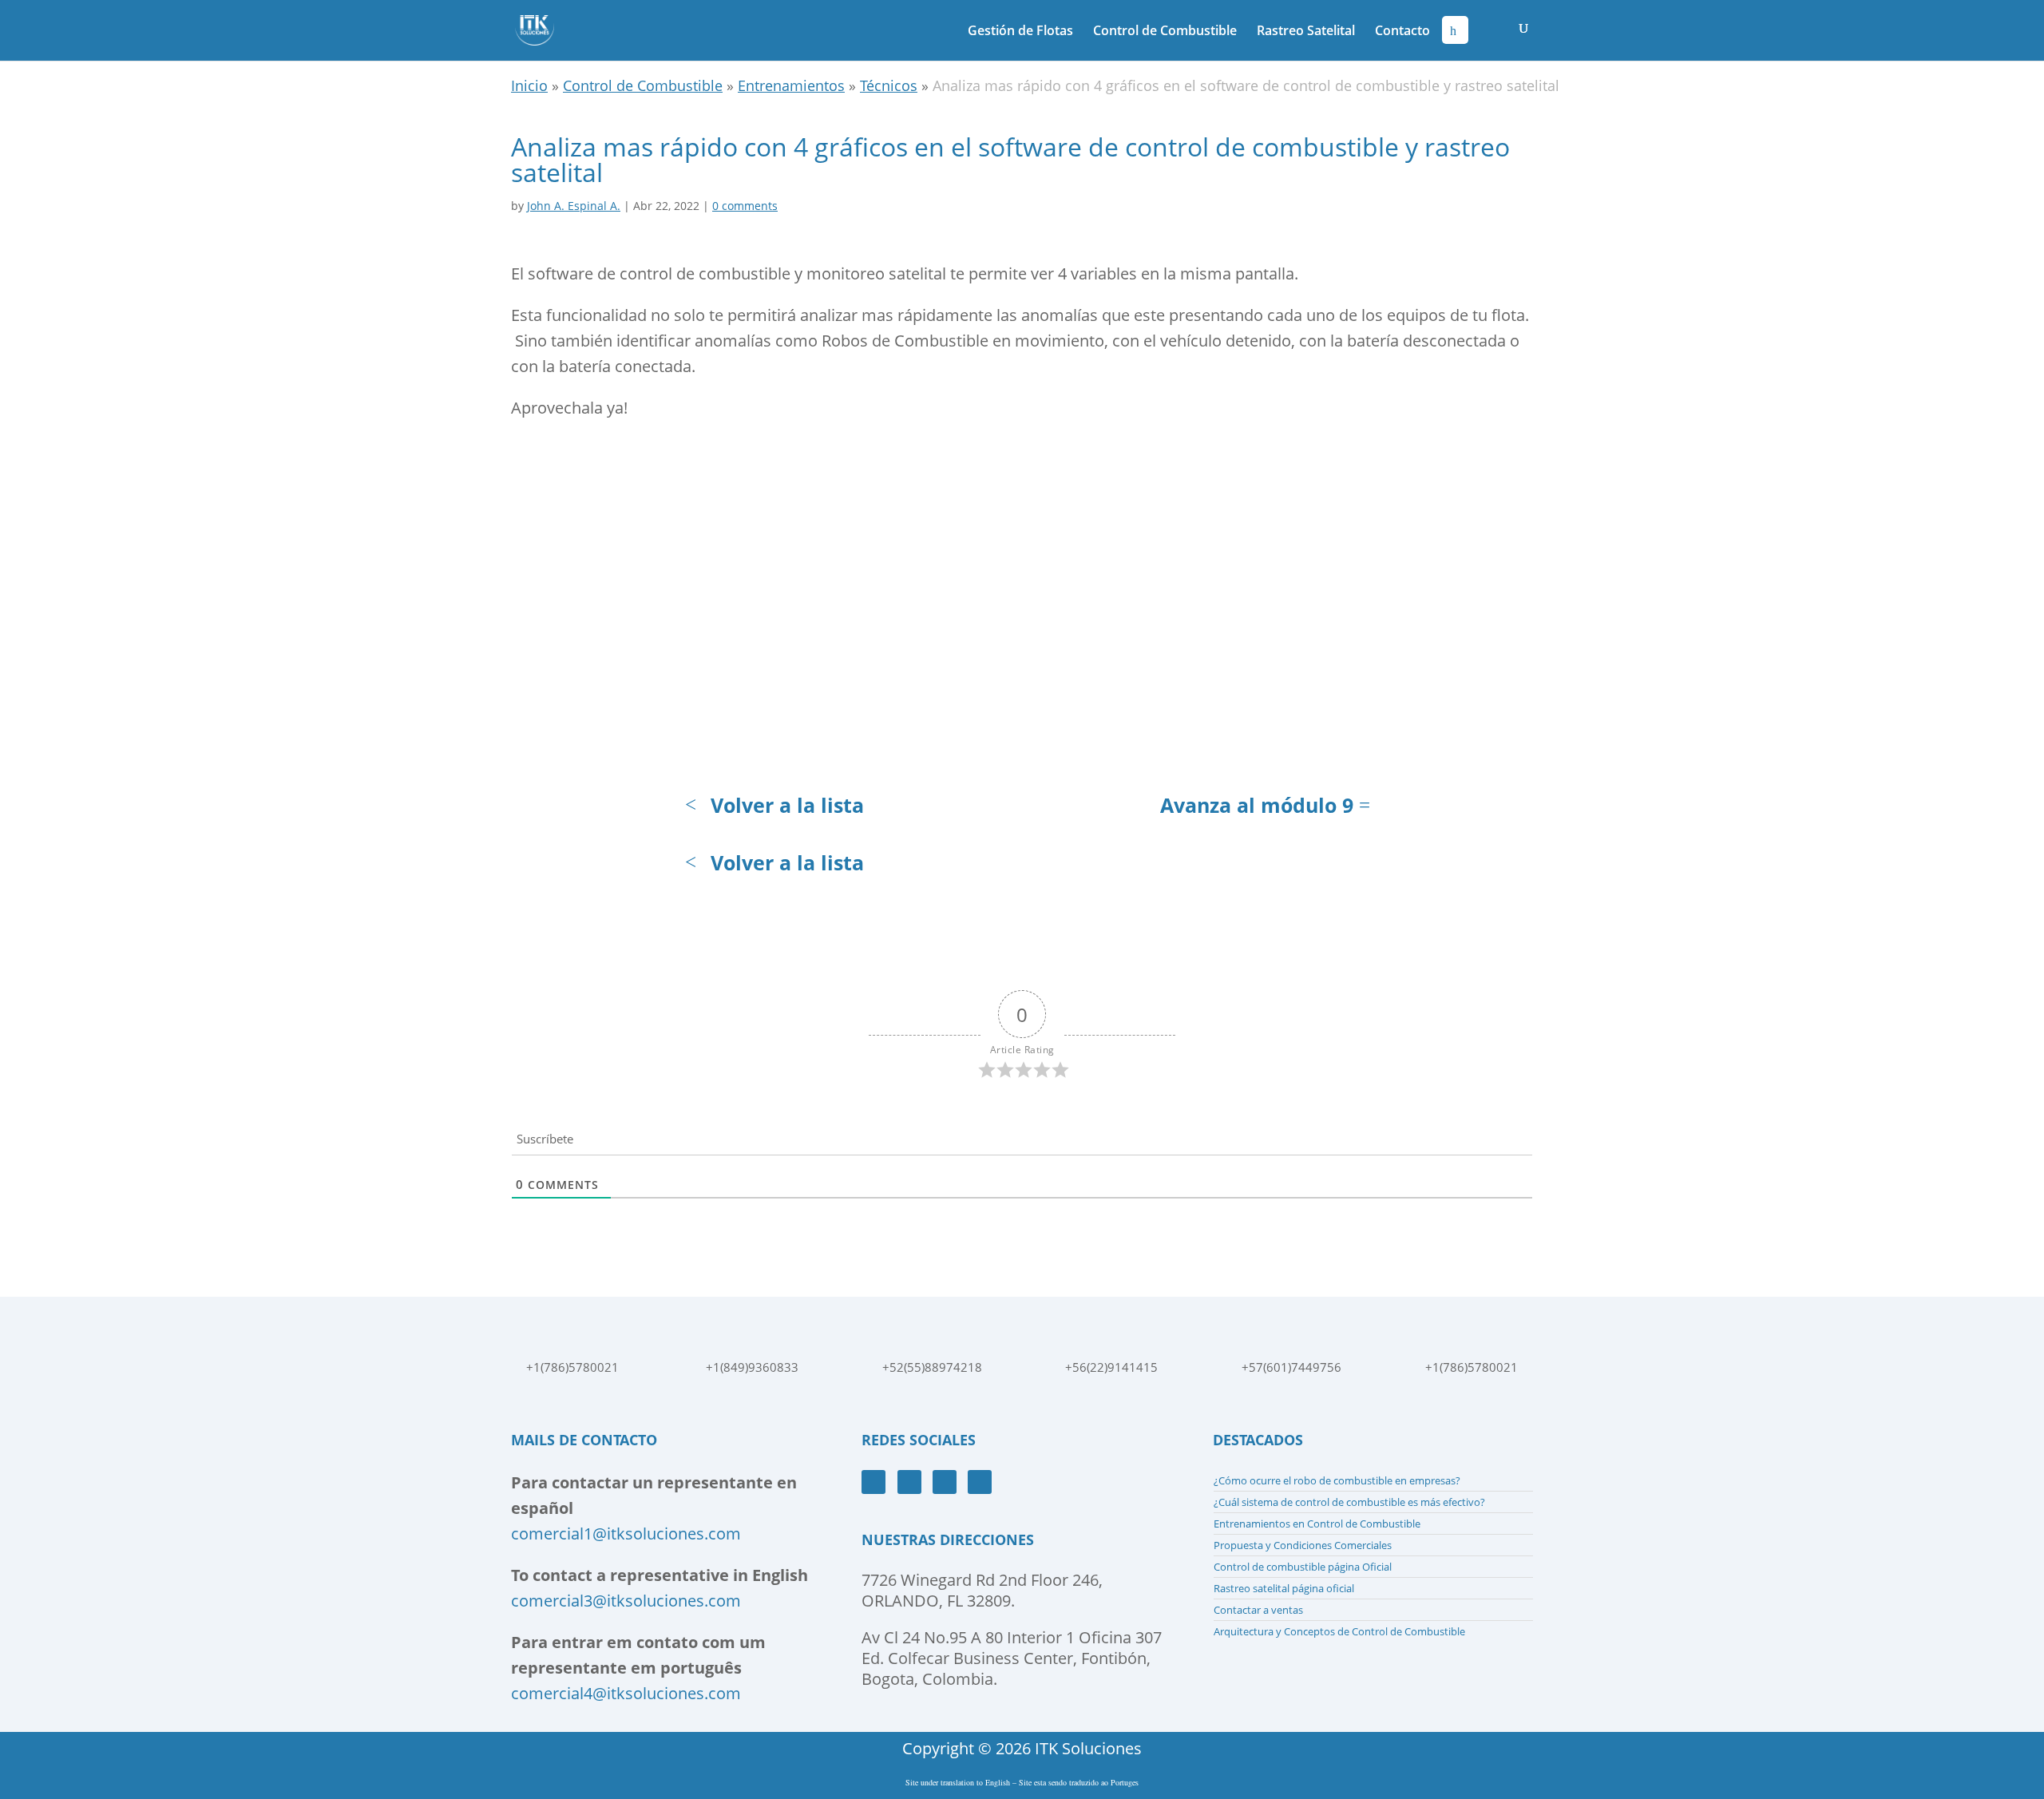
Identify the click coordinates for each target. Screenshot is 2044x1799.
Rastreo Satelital (1306, 32)
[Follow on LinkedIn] (980, 1482)
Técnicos (889, 85)
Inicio (529, 85)
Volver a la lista (787, 805)
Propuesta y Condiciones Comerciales (1303, 1545)
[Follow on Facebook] (873, 1482)
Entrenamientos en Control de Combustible (1317, 1524)
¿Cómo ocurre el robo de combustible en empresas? (1337, 1480)
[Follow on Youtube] (909, 1482)
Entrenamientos (791, 85)
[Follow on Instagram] (945, 1482)
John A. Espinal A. (574, 206)
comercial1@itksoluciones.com (626, 1534)
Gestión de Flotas (1020, 32)
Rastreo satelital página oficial (1284, 1588)
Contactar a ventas (1258, 1610)
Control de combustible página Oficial (1303, 1567)
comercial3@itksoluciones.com (626, 1601)
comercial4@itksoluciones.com (626, 1693)
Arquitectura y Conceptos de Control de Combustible (1339, 1631)
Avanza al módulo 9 (1257, 805)
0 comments (745, 206)
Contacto (1402, 32)
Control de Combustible (1165, 32)
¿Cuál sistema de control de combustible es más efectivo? (1349, 1502)
